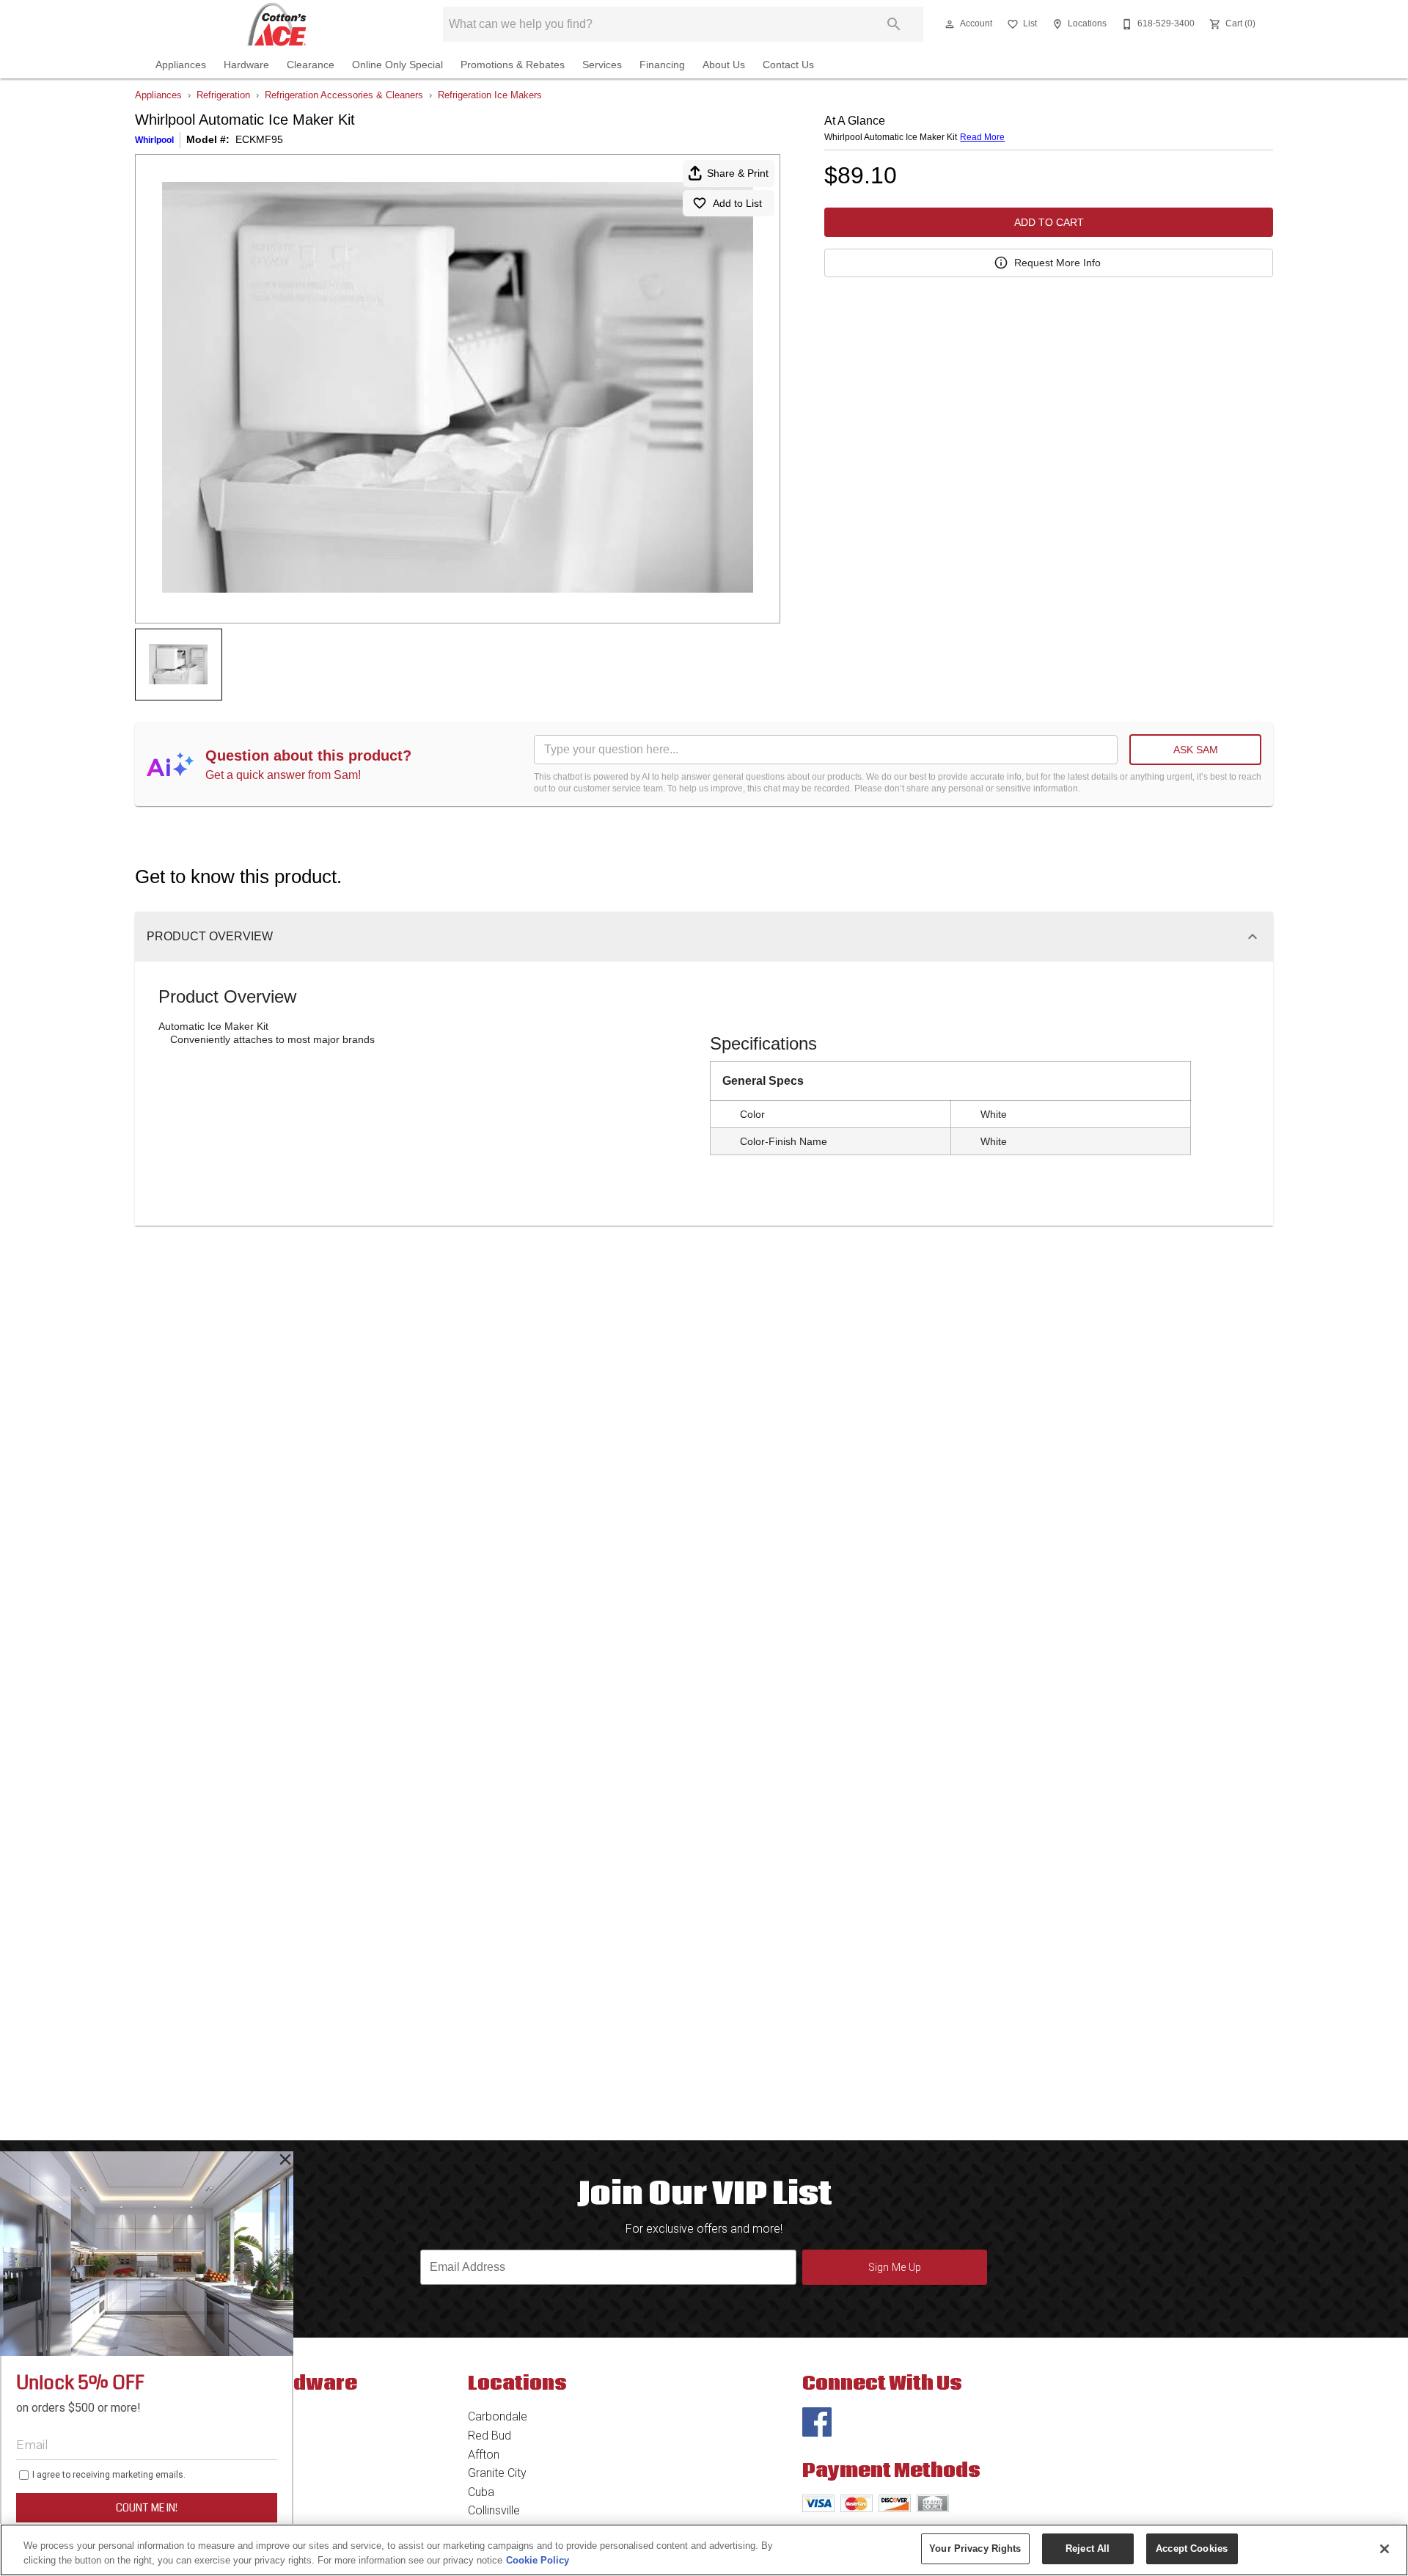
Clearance (311, 65)
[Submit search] (894, 24)
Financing (662, 65)
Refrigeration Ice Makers (490, 95)
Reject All (1088, 2548)
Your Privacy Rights (975, 2548)
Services (602, 65)
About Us (724, 65)
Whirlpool (154, 140)
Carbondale (498, 2416)
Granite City (497, 2473)
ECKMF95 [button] (259, 139)
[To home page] (277, 24)
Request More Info (1057, 263)
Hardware (246, 65)
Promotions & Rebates (513, 65)
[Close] (1385, 2549)
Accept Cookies (1192, 2548)
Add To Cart (1049, 222)
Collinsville (494, 2510)
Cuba (481, 2492)
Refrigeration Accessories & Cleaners (344, 95)
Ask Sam (1196, 750)
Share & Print (738, 173)
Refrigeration (223, 95)
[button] (950, 24)
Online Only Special (397, 65)
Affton (484, 2455)
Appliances (181, 65)
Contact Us (788, 65)
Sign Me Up (895, 2268)
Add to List (737, 203)
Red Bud (489, 2436)
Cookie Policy (538, 2560)
